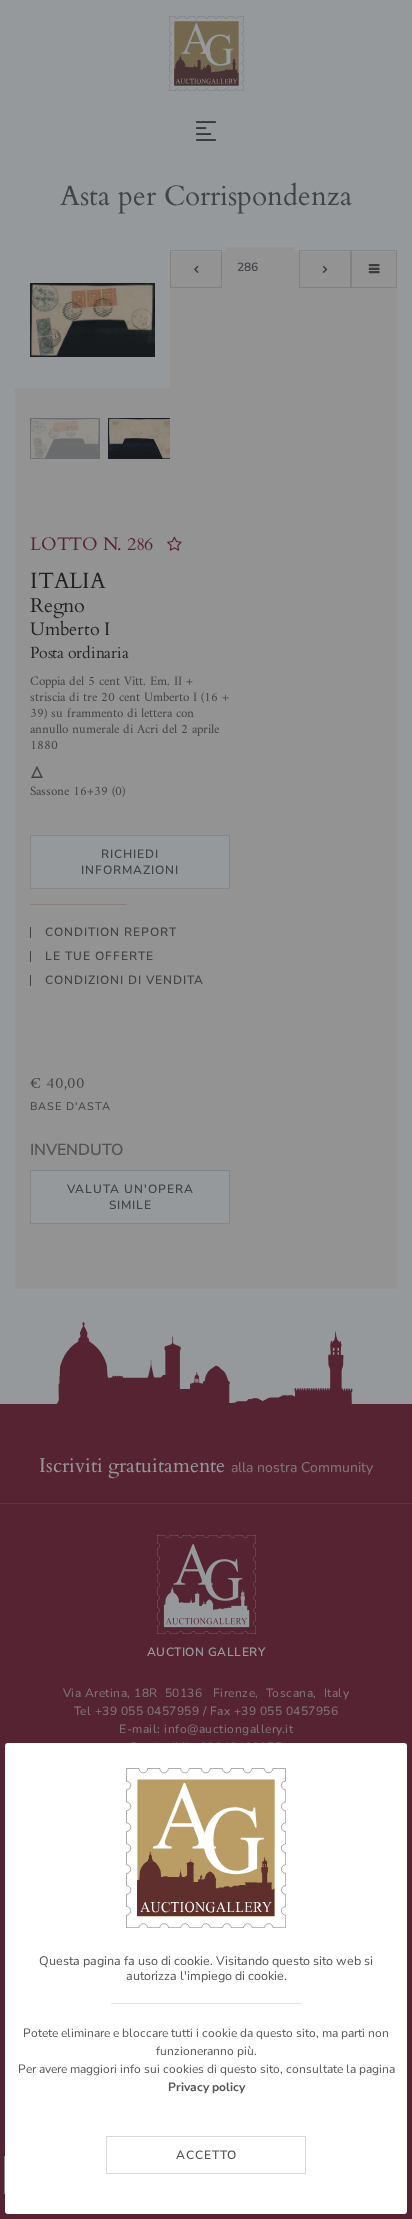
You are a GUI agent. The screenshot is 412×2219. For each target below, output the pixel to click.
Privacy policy (206, 2087)
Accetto (206, 2155)
